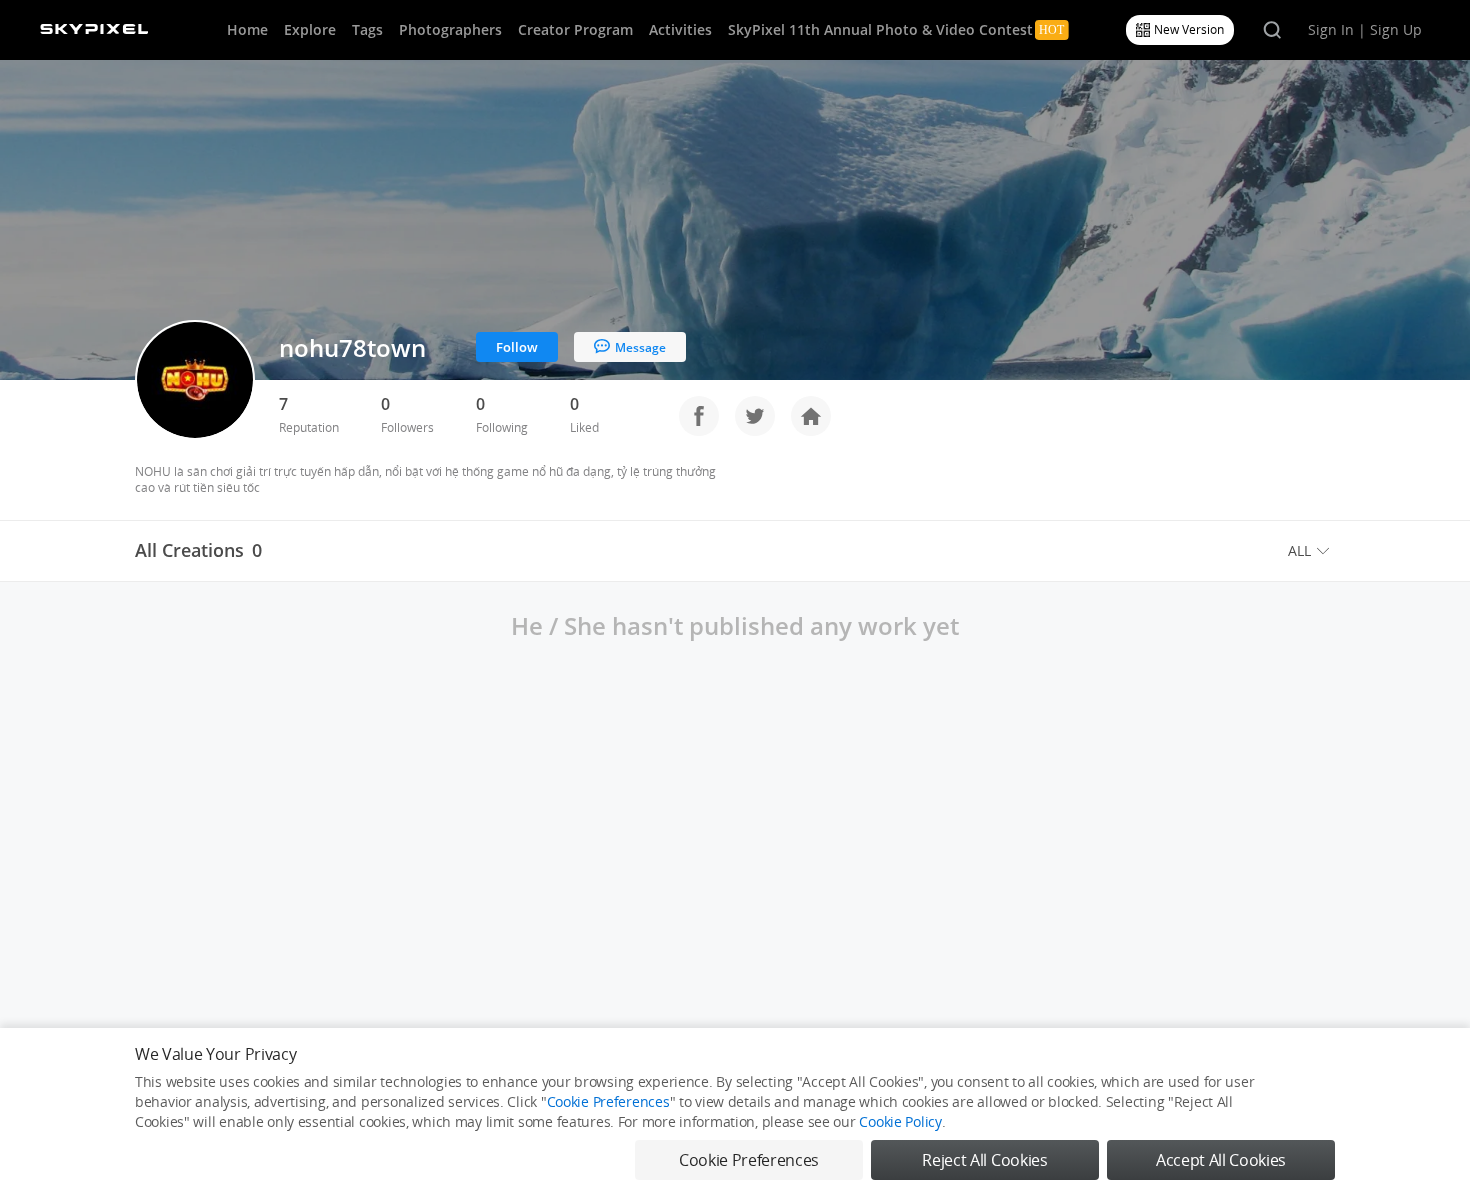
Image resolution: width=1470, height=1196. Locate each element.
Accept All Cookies (1221, 1160)
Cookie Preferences (608, 1101)
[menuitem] (1311, 551)
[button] (1311, 551)
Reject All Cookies (984, 1160)
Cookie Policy (900, 1121)
